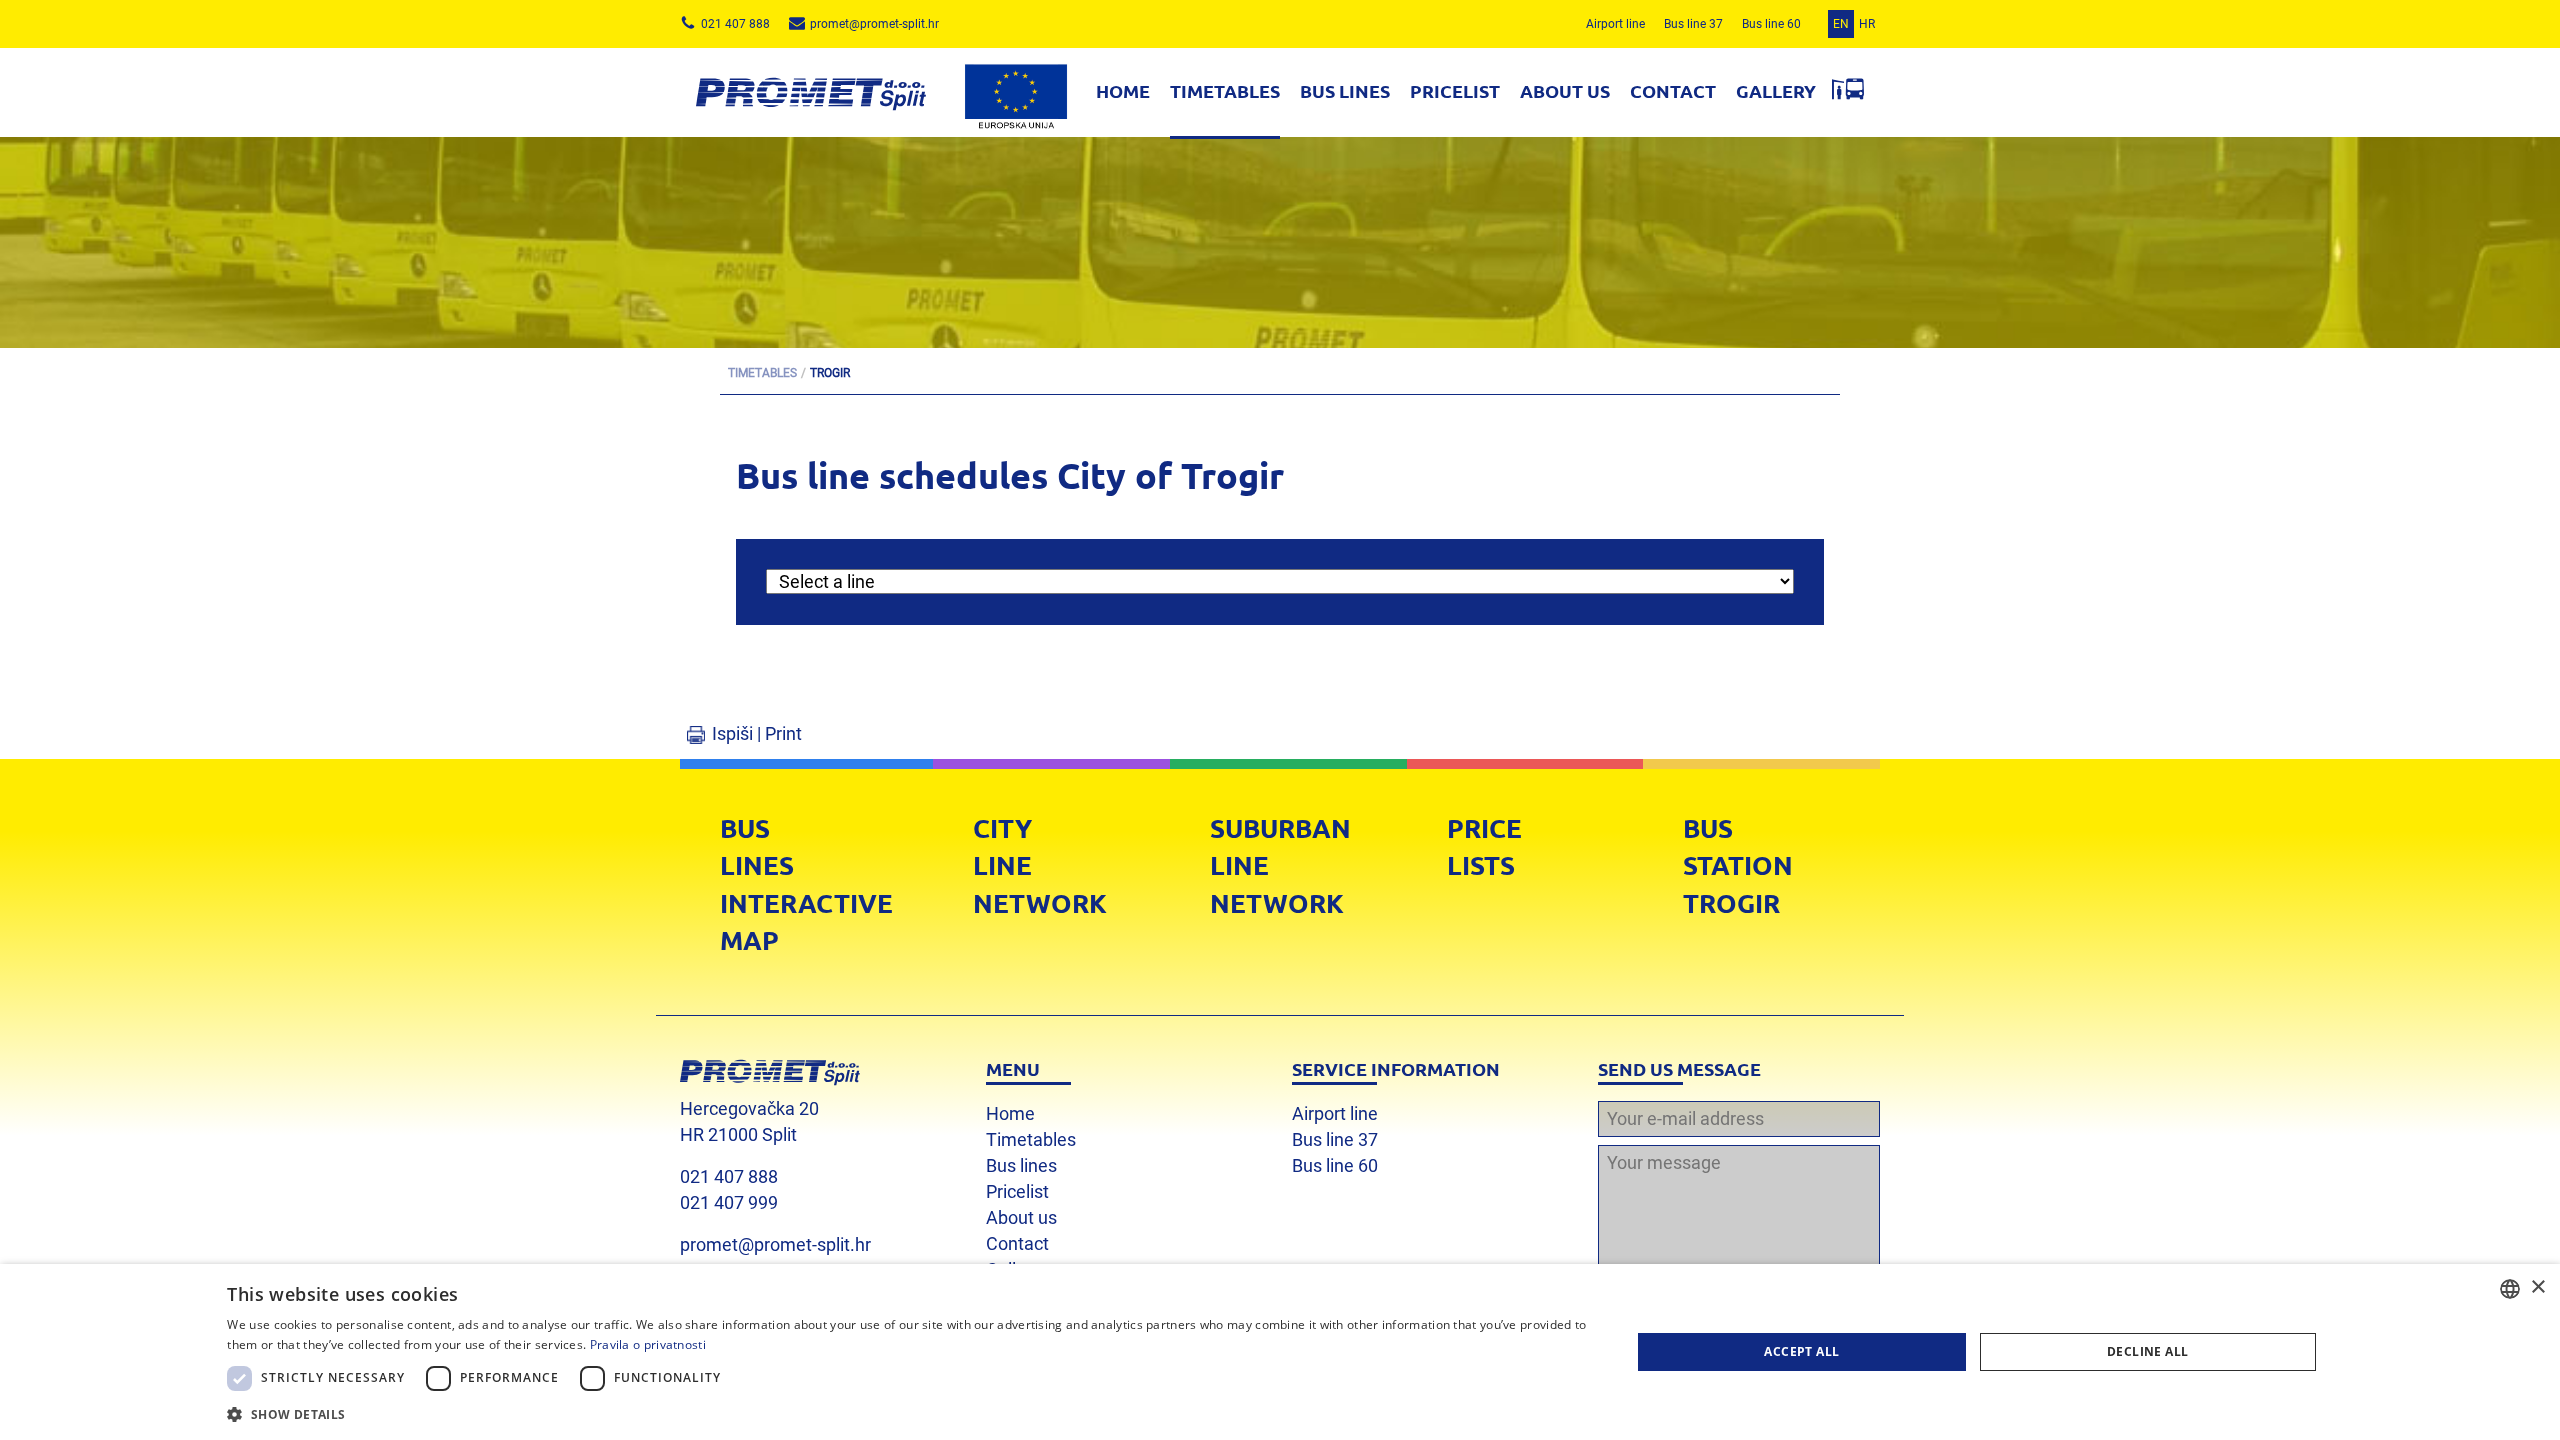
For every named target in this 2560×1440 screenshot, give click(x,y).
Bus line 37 (1693, 24)
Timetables (1225, 90)
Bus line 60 (1771, 24)
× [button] (2537, 1287)
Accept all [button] (1801, 1351)
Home (1123, 90)
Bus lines (1345, 90)
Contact (1673, 90)
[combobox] (2510, 1289)
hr (1867, 24)
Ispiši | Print (757, 733)
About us (1565, 90)
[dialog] (1280, 1352)
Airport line (1615, 24)
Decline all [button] (2147, 1351)
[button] (908, 1413)
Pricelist (1455, 90)
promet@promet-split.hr (775, 1244)
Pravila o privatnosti (648, 1344)
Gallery (1776, 90)
